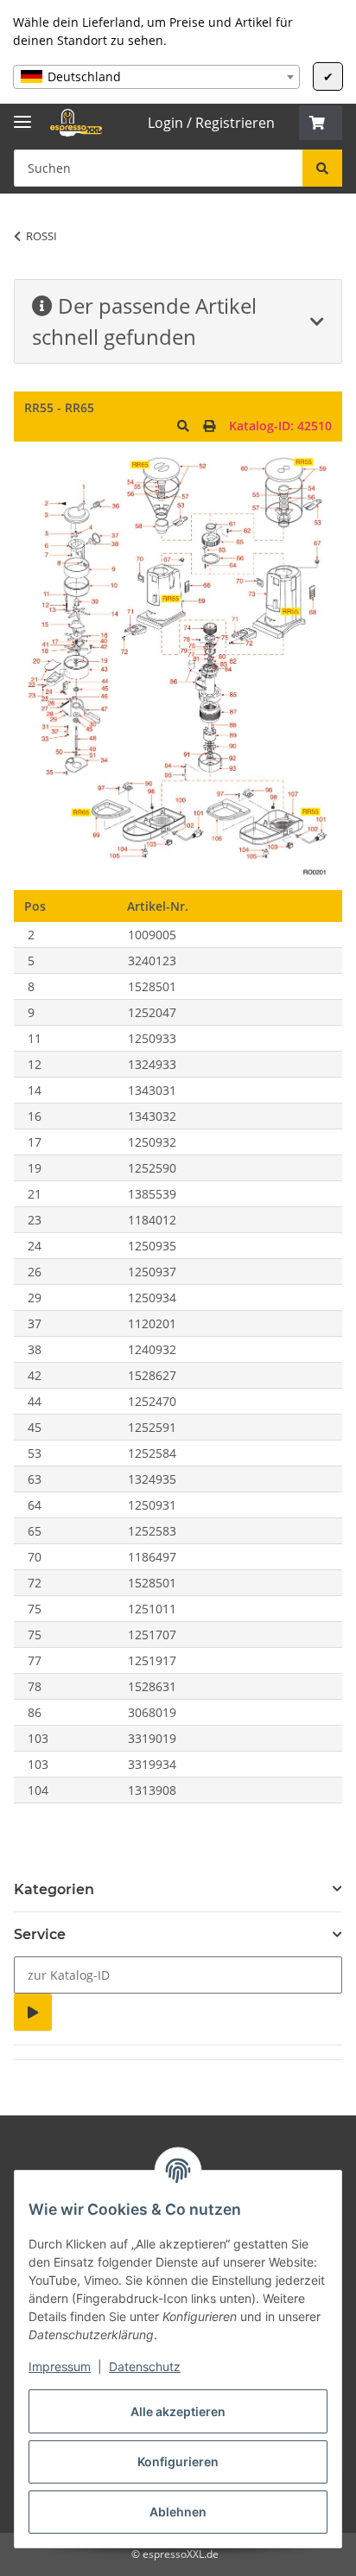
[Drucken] (209, 426)
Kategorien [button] (54, 1889)
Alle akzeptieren (178, 2411)
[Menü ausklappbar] (22, 114)
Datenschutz (145, 2366)
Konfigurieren (178, 2462)
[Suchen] (322, 168)
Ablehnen (178, 2512)
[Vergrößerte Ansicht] (183, 426)
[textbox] (156, 77)
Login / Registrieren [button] (211, 123)
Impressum (60, 2366)
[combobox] (156, 77)
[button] (321, 123)
